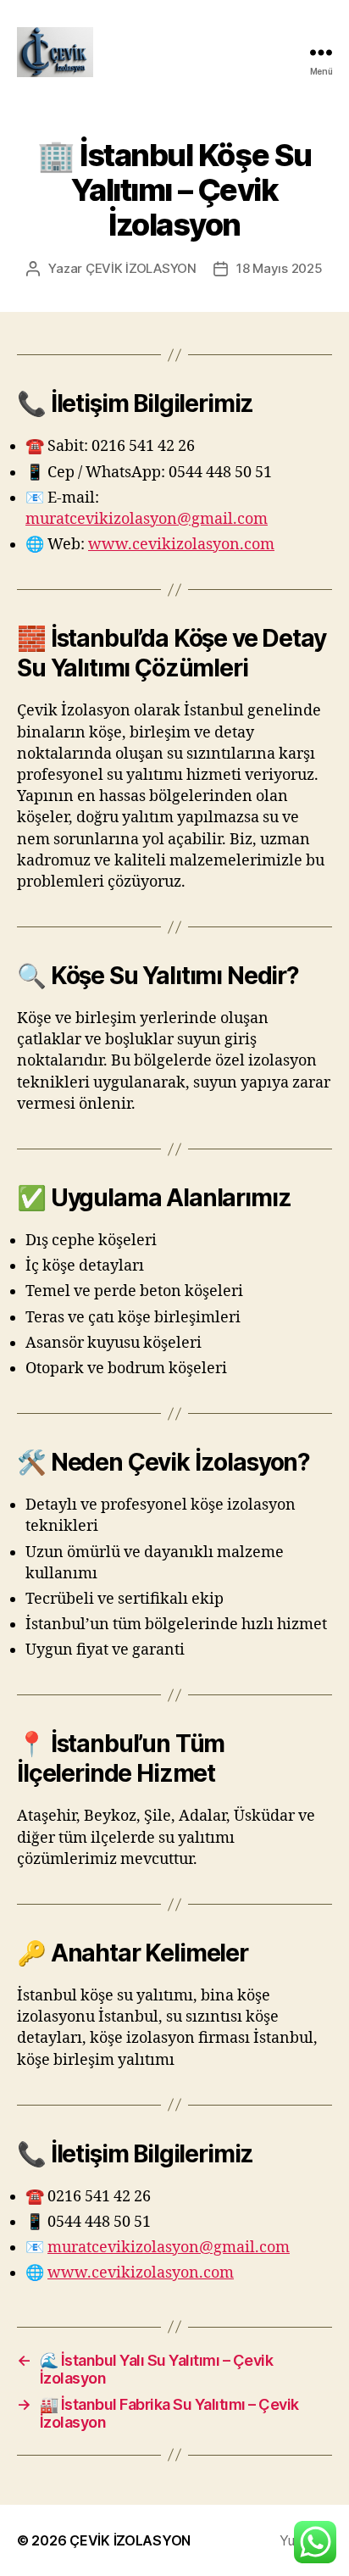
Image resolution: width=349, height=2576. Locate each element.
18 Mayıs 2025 (280, 268)
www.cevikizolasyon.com (181, 545)
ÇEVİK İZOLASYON (141, 268)
